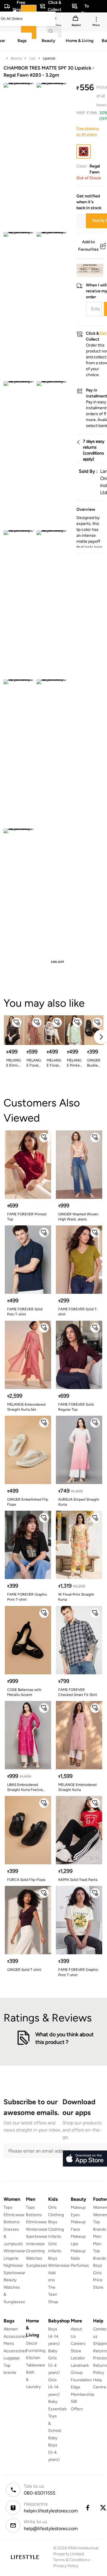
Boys (98, 2265)
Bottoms (12, 2222)
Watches (34, 2258)
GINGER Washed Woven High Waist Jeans (78, 1217)
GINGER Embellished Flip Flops (28, 1502)
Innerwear (35, 2244)
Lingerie (11, 2258)
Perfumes (80, 2265)
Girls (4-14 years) (54, 2387)
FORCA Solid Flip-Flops (26, 1880)
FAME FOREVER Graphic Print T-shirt (27, 1597)
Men (97, 2236)
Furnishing (36, 2351)
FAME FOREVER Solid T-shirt (78, 1312)
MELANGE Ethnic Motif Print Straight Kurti (14, 1063)
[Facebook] (87, 2508)
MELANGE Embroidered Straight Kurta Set (26, 1407)
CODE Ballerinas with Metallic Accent (24, 1692)
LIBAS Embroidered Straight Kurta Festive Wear (25, 1788)
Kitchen (33, 2358)
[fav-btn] (17, 1022)
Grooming (35, 2251)
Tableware (35, 2365)
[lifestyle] (25, 2557)
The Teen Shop (53, 2295)
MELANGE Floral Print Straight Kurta (34, 1063)
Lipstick (49, 58)
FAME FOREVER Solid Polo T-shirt (25, 1312)
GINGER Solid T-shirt (24, 1970)
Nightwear (13, 2265)
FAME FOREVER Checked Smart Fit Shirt (78, 1692)
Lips (32, 58)
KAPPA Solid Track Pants (78, 1880)
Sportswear (14, 2273)
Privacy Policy (66, 2566)
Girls (97, 2273)
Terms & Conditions (71, 2560)
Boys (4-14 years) (54, 2336)
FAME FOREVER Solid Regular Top (76, 1407)
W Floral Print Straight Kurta (76, 1597)
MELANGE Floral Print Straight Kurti (54, 1063)
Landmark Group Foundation (81, 2373)
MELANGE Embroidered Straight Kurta (77, 1787)
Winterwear (14, 2251)
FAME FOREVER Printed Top (27, 1217)
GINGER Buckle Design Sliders (94, 1063)
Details (88, 268)
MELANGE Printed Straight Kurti (74, 1063)
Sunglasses (37, 2265)
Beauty (16, 58)
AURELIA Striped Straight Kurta (79, 1502)
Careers (78, 2344)
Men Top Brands (100, 2251)
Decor (32, 2343)
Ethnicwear (14, 2215)
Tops (8, 2207)
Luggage (12, 2358)
